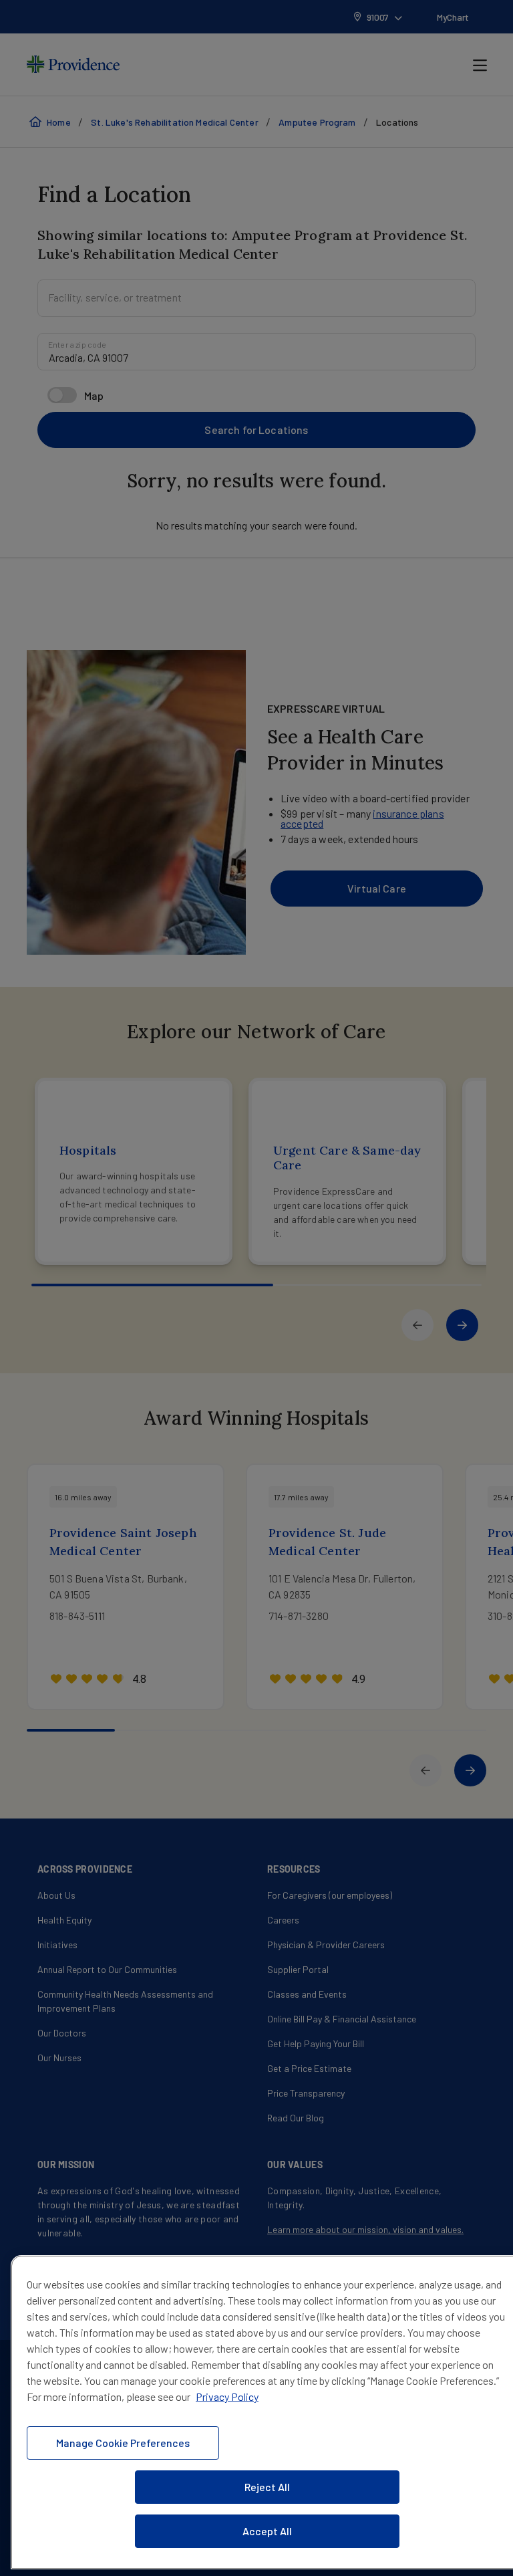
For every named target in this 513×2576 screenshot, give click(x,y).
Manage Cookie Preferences (123, 2443)
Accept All (267, 2531)
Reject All (267, 2487)
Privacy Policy (227, 2396)
